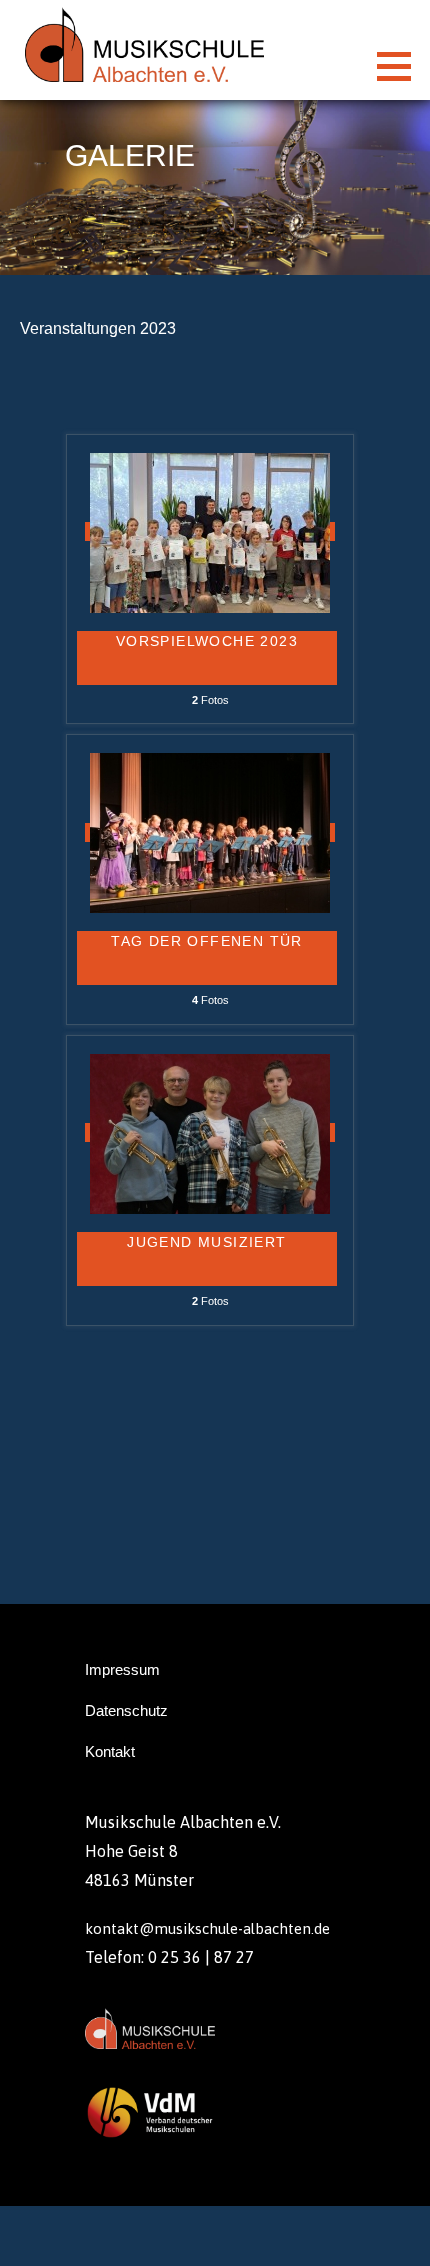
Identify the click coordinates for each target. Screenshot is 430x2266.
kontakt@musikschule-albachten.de (207, 1928)
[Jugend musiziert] (210, 1132)
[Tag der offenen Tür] (210, 832)
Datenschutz (126, 1710)
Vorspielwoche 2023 (207, 641)
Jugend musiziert (206, 1242)
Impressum (122, 1669)
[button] (401, 66)
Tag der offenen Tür (207, 941)
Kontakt (110, 1751)
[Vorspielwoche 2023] (210, 531)
